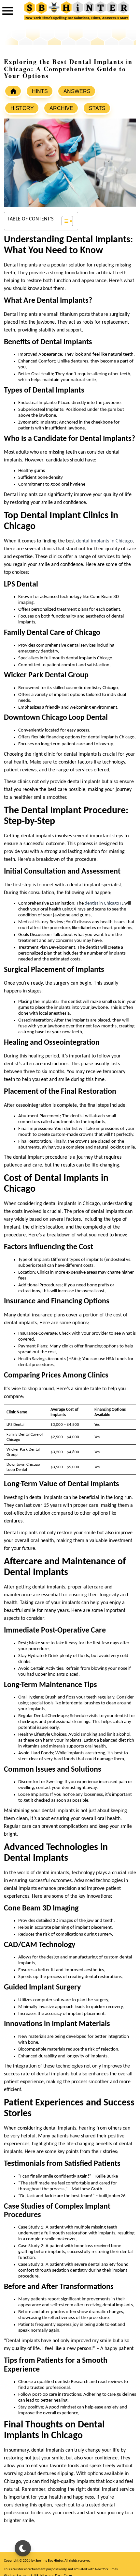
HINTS (40, 91)
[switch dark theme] (23, 2548)
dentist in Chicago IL (104, 903)
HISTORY (22, 108)
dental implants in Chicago (104, 541)
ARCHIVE (61, 108)
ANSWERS (77, 91)
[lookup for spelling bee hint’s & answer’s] (13, 91)
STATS (97, 108)
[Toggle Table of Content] (64, 221)
